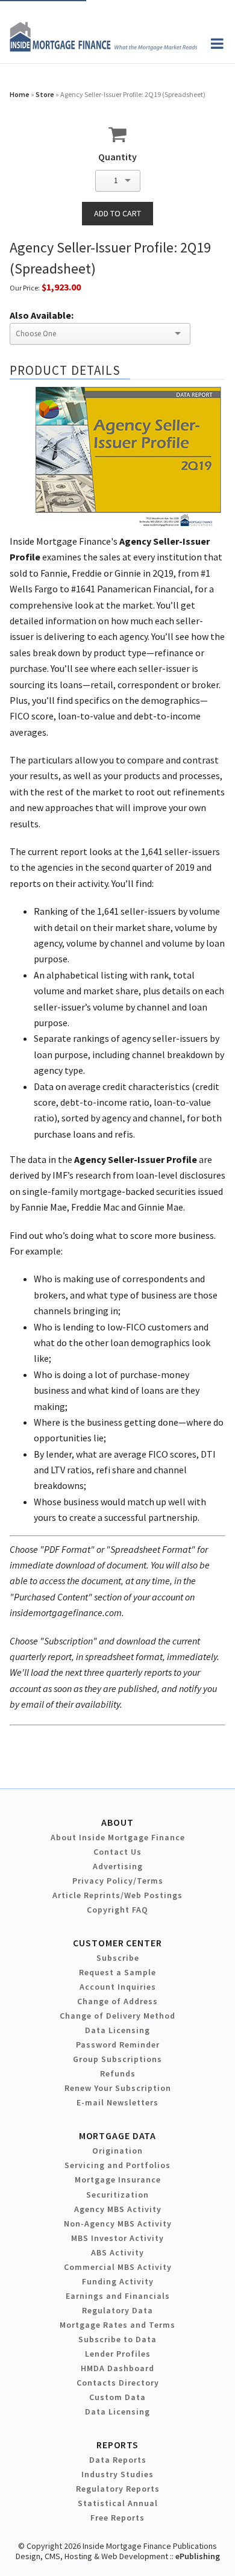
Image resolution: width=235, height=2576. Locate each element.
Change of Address (117, 2001)
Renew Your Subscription (118, 2088)
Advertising (118, 1866)
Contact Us (117, 1852)
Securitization (117, 2195)
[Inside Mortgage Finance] (103, 48)
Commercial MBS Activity (118, 2267)
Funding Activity (118, 2281)
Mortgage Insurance (118, 2180)
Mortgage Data (118, 2136)
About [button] (117, 1822)
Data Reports (118, 2460)
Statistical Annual (118, 2503)
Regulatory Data (117, 2310)
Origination (117, 2151)
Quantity (117, 157)
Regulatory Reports (118, 2489)
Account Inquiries (118, 1987)
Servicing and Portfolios (117, 2165)
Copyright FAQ (117, 1910)
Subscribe (118, 1958)
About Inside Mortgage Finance (118, 1837)
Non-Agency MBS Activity (118, 2223)
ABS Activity (117, 2252)
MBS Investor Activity (117, 2238)
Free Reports (117, 2518)
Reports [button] (117, 2445)
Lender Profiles (118, 2354)
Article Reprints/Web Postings (117, 1895)
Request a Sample (117, 1972)
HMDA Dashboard (117, 2368)
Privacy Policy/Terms (118, 1881)
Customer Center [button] (117, 1943)
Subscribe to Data (117, 2339)
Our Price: (25, 288)
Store (45, 94)
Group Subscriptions (117, 2059)
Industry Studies (117, 2474)
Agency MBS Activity (118, 2209)
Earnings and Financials (118, 2296)
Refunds (118, 2073)
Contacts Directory (118, 2383)
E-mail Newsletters (117, 2102)
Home (20, 94)
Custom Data (117, 2397)
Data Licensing (117, 2030)
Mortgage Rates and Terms (117, 2325)
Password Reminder (118, 2045)
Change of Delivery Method (117, 2016)
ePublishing (198, 2556)
